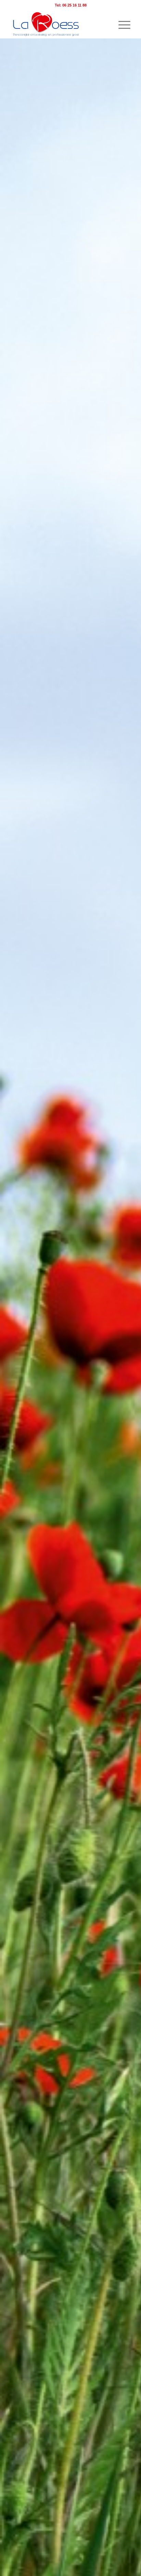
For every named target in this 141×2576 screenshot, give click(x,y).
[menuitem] (121, 24)
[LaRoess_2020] (59, 24)
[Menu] (121, 24)
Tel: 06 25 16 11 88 (71, 5)
